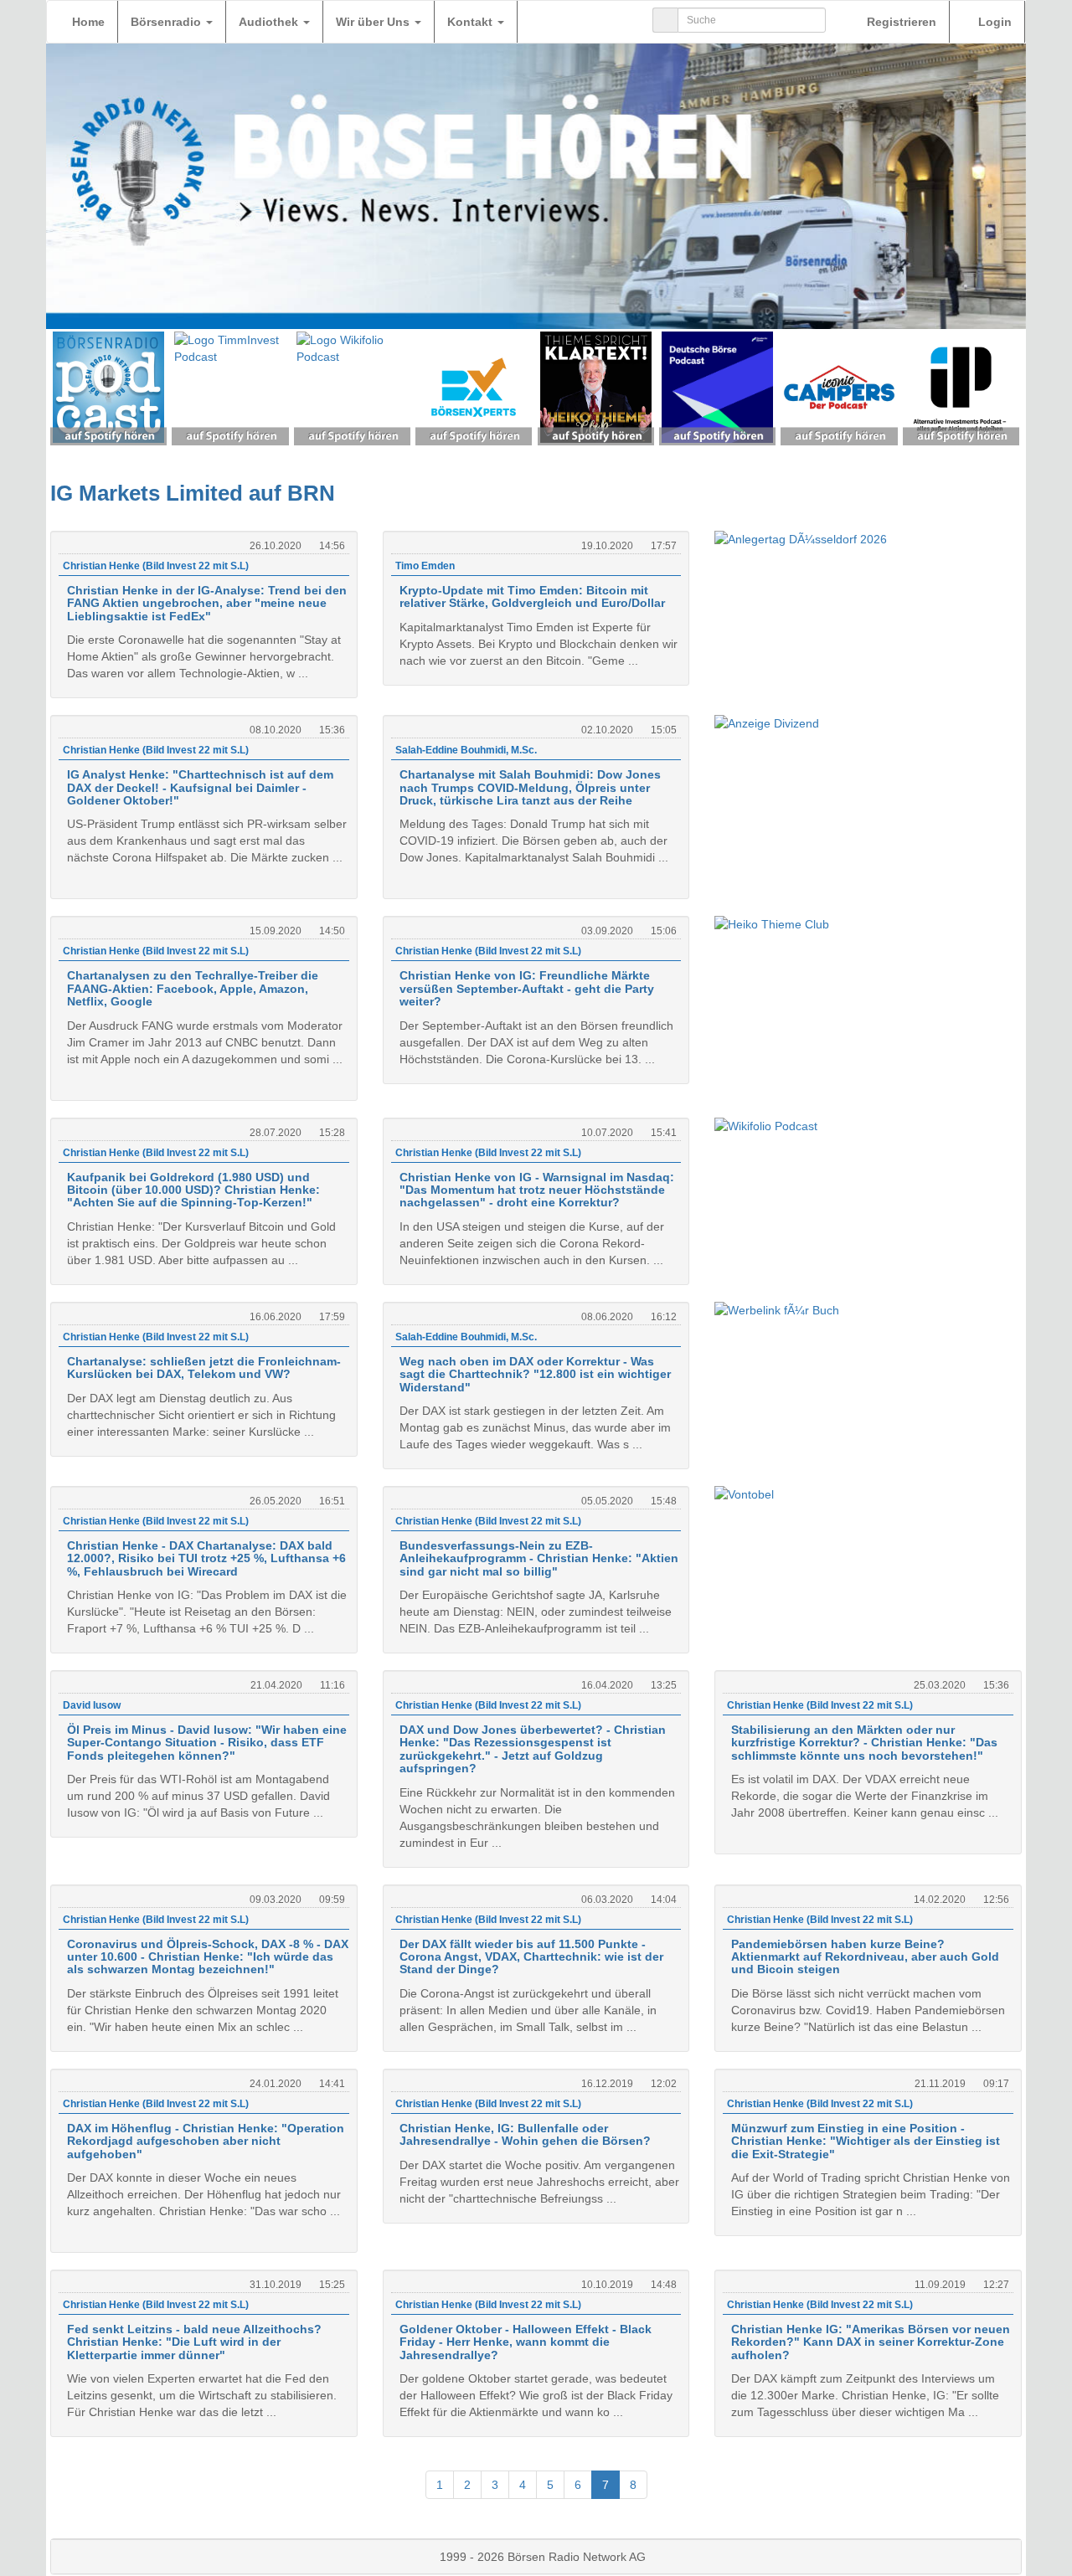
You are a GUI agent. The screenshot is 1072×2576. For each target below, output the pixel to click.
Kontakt (472, 22)
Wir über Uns (374, 22)
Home (88, 22)
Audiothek (270, 22)
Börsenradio (167, 22)
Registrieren (900, 22)
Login (993, 22)
